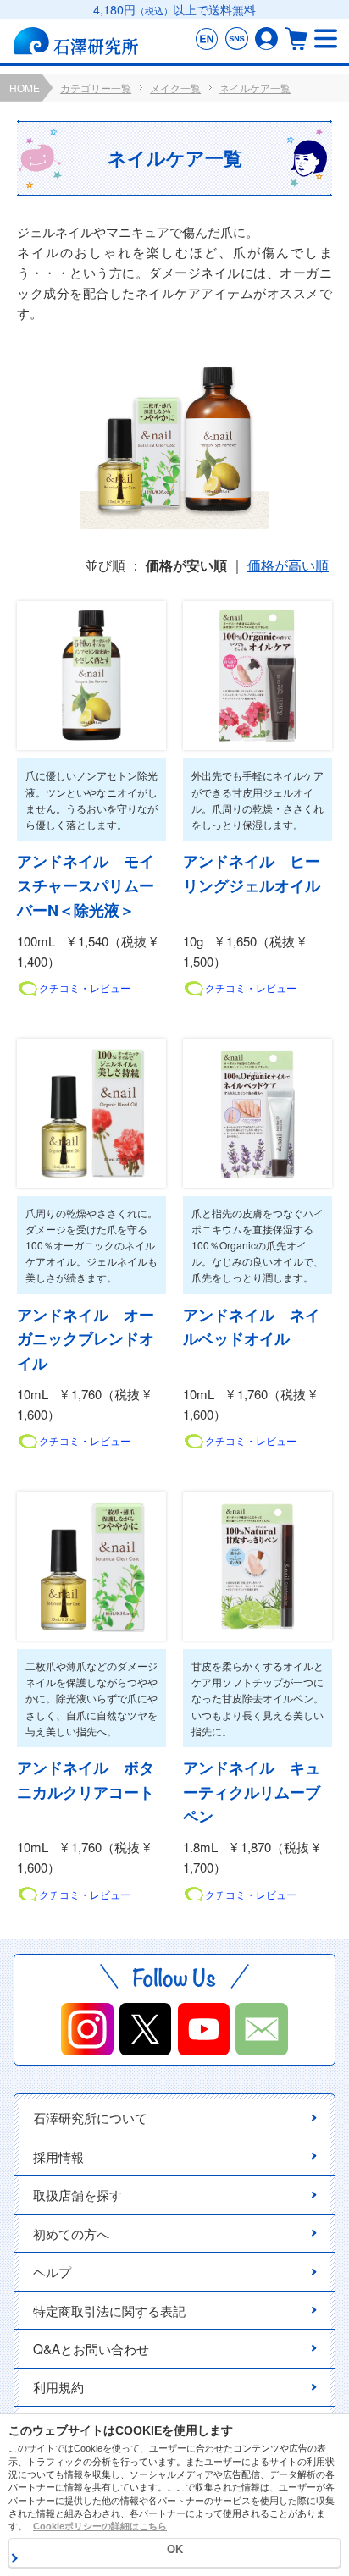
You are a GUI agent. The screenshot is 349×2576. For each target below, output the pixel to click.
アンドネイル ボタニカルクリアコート (86, 1780)
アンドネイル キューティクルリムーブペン (252, 1792)
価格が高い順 (288, 565)
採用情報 (58, 2156)
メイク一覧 (175, 89)
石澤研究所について (90, 2117)
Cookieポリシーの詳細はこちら (100, 2526)
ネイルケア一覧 (255, 89)
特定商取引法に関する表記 (109, 2310)
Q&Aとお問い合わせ (91, 2348)
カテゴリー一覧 (96, 89)
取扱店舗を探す (78, 2194)
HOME (25, 89)
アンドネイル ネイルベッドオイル (252, 1327)
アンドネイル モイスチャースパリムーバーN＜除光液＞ (86, 885)
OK (175, 2549)
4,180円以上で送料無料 (174, 9)
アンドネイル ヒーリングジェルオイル (252, 873)
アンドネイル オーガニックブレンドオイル (86, 1339)
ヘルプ (52, 2271)
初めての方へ (71, 2233)
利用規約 (58, 2386)
